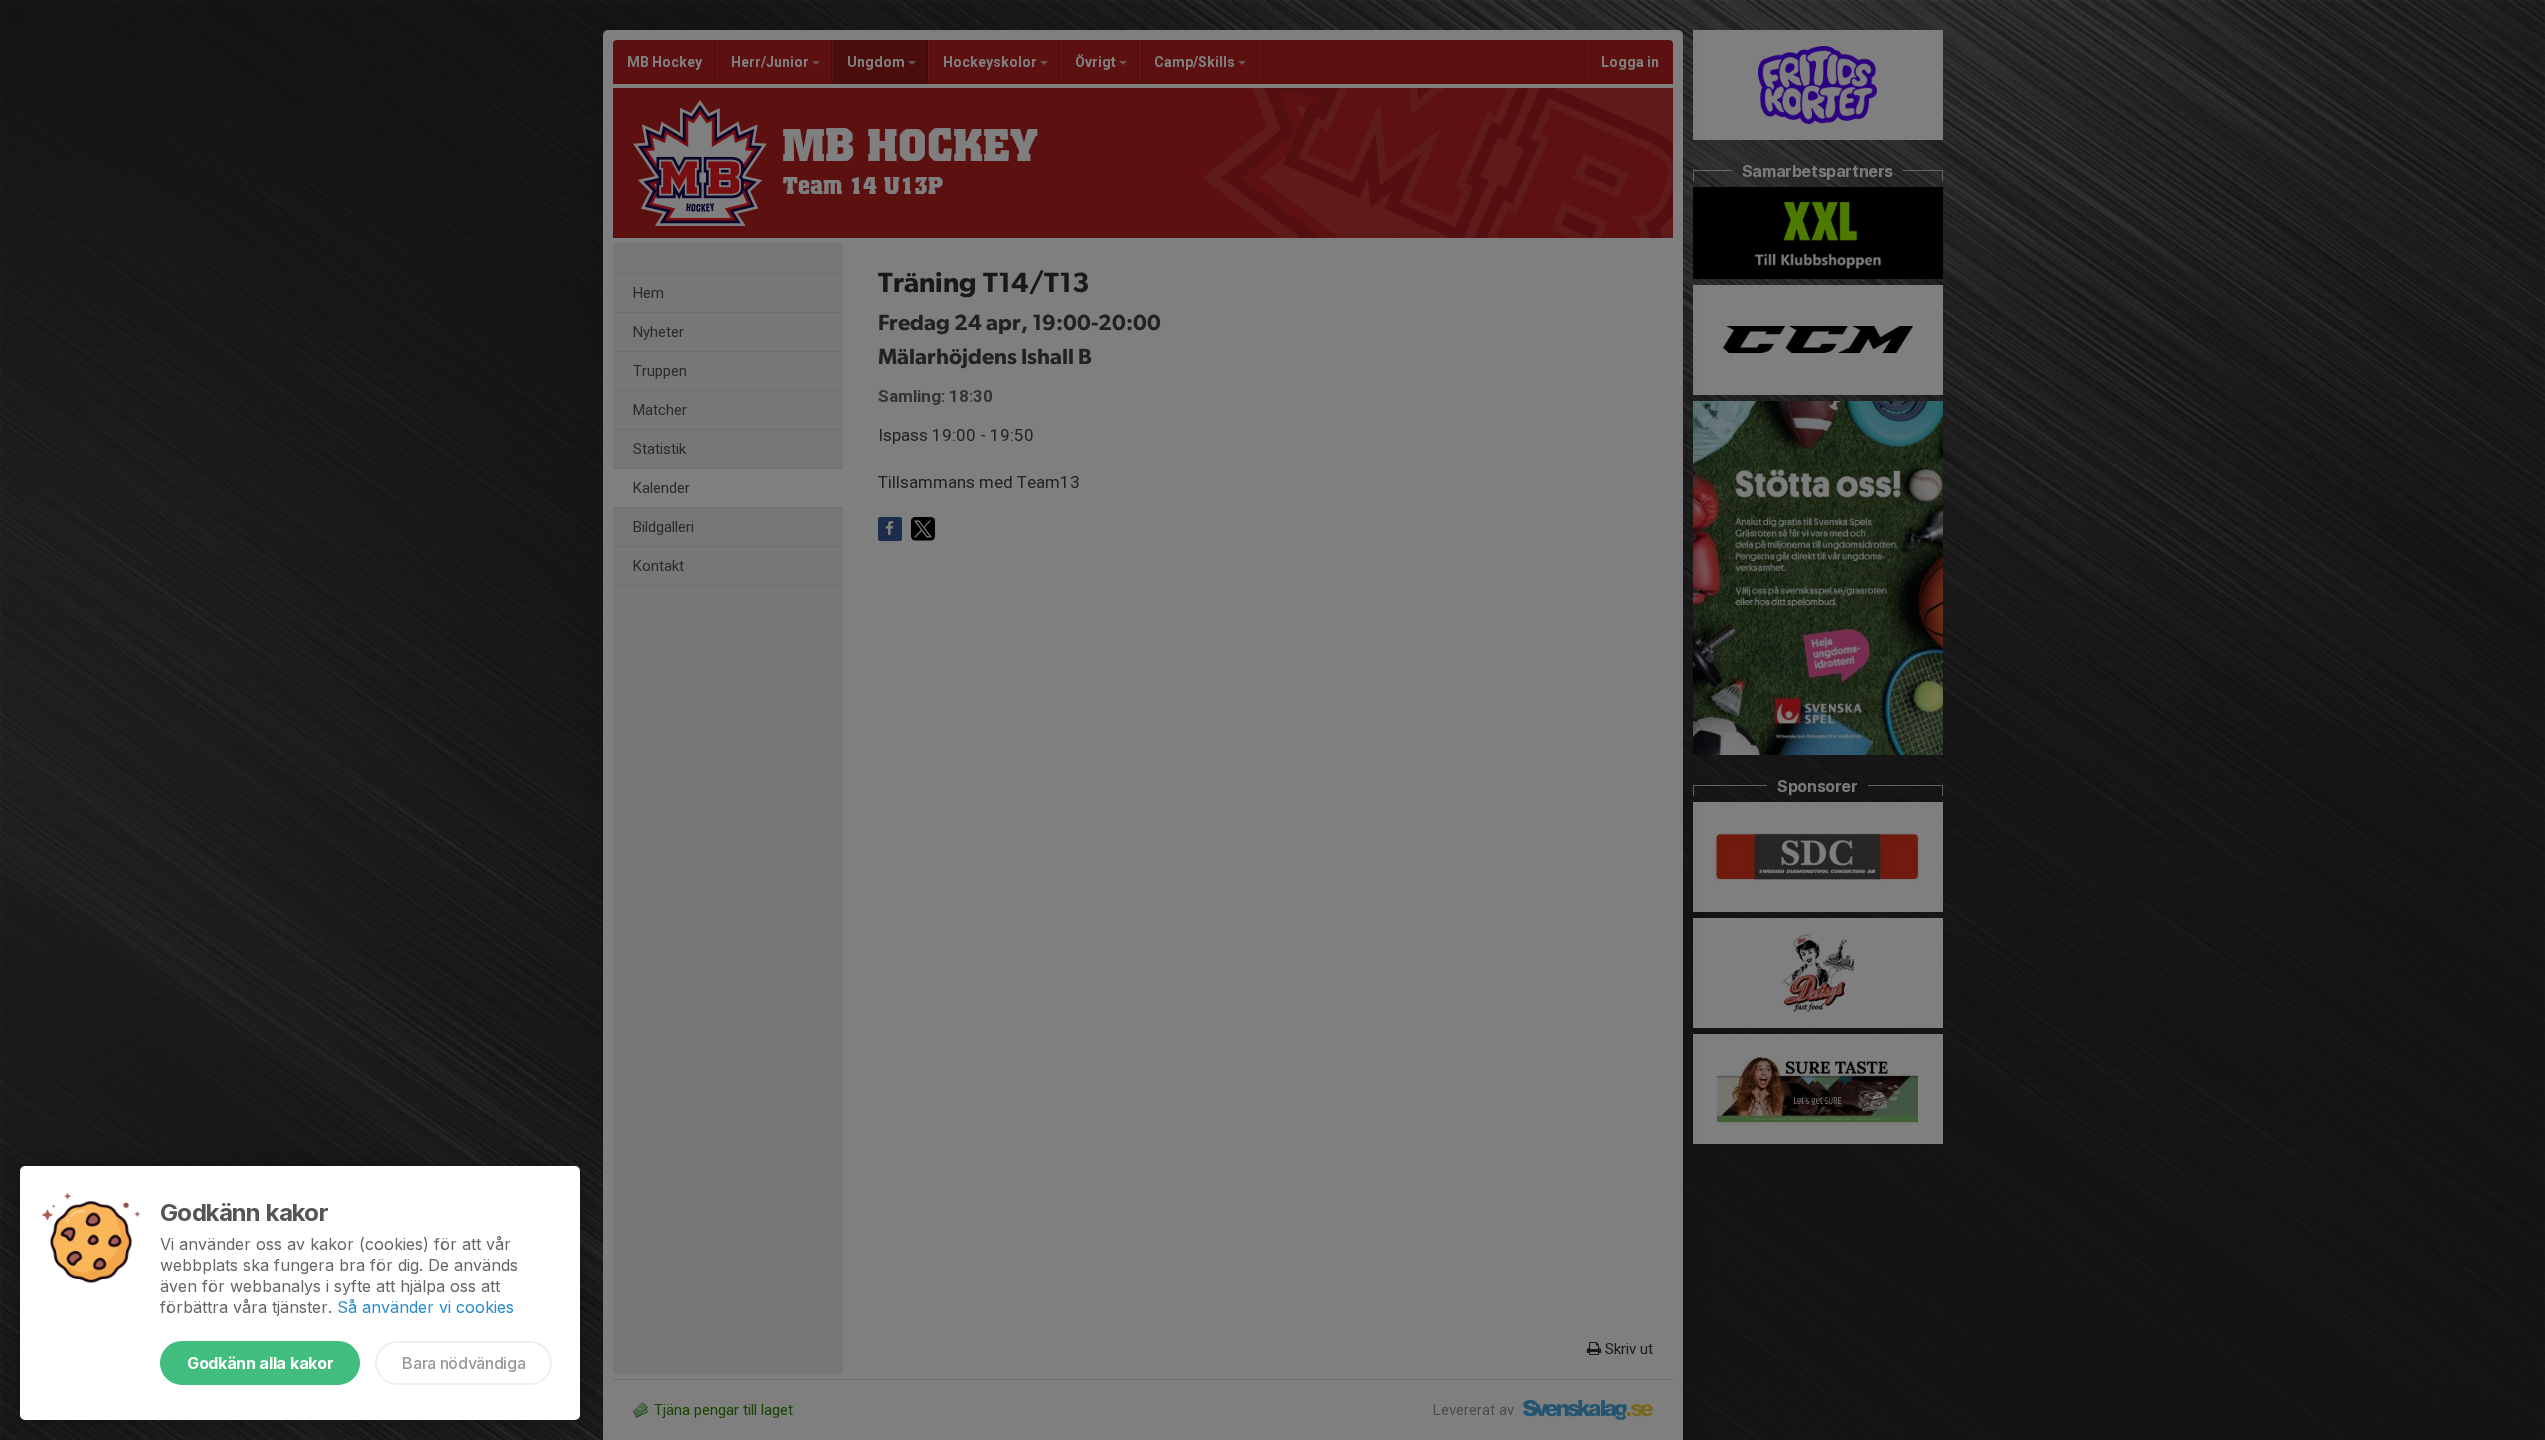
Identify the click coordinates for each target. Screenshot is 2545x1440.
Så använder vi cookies (425, 1307)
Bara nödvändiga (463, 1363)
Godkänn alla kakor (260, 1363)
